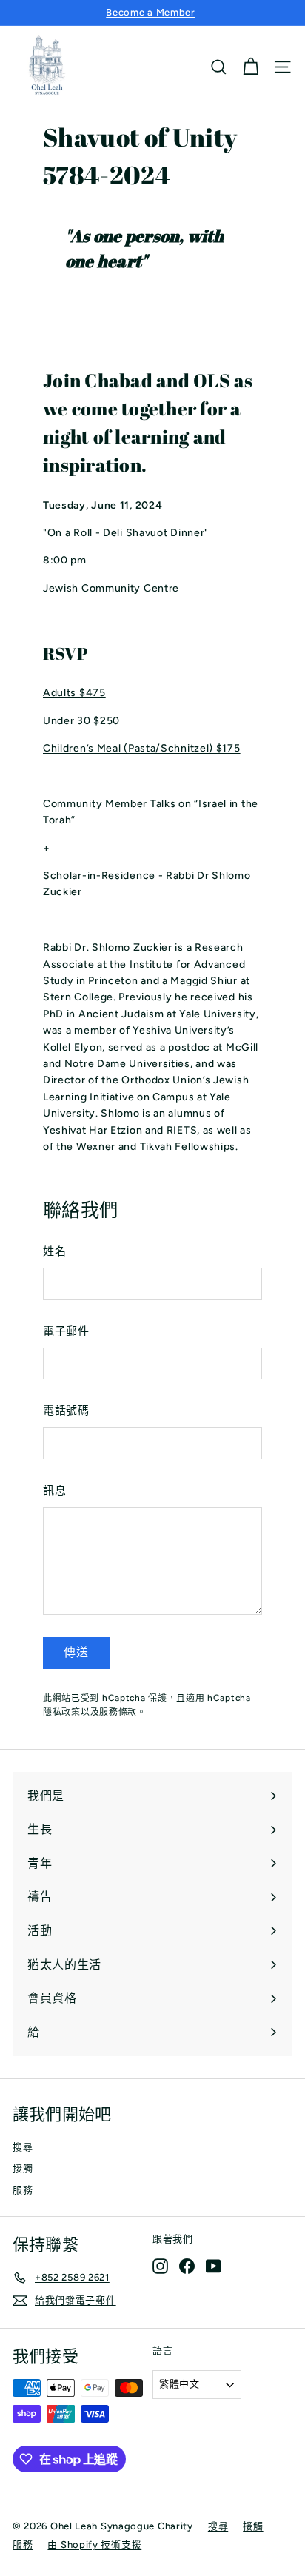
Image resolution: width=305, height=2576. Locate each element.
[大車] (251, 67)
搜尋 (23, 2147)
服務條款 (118, 1712)
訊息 (54, 1491)
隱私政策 (62, 1712)
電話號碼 (66, 1411)
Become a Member (151, 12)
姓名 (54, 1251)
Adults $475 (74, 693)
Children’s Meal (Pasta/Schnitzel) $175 (142, 748)
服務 (23, 2190)
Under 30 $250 (81, 721)
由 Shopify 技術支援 (94, 2545)
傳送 (76, 1652)
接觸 (23, 2168)
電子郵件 (66, 1331)
